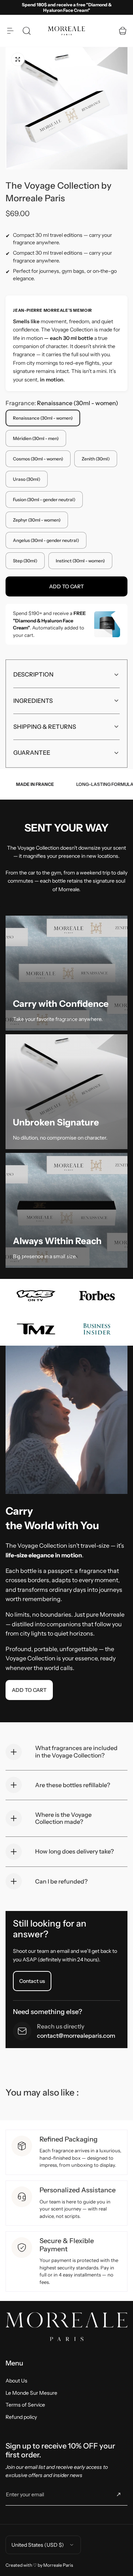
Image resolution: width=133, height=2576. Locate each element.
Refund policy (21, 2417)
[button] (10, 31)
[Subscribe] (119, 2494)
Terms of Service (25, 2405)
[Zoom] (18, 59)
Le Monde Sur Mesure (31, 2393)
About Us (16, 2381)
